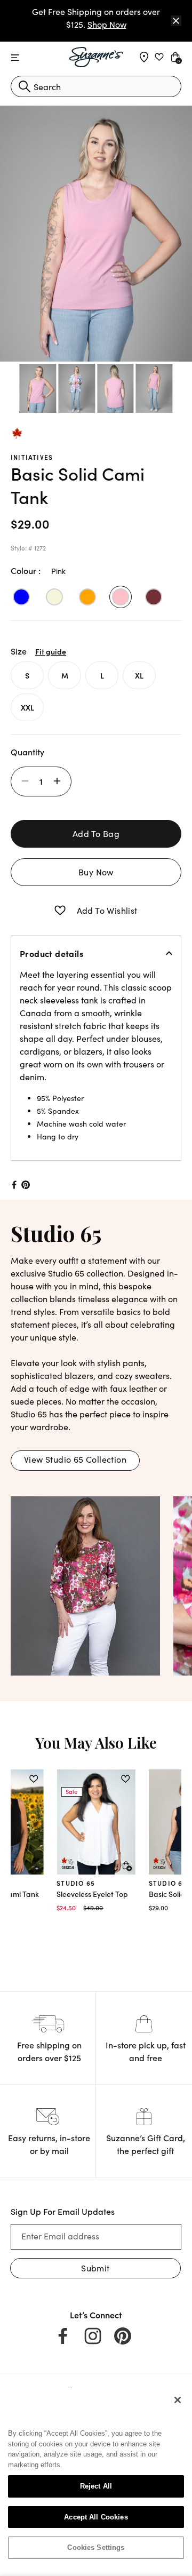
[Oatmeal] (54, 597)
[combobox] (96, 86)
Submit (95, 2268)
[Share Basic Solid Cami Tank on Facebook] (13, 1185)
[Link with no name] (85, 1584)
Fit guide (51, 651)
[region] (96, 2478)
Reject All (96, 2486)
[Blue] (21, 597)
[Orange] (87, 597)
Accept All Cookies (96, 2517)
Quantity (27, 752)
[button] (60, 911)
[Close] (176, 21)
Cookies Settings (96, 2547)
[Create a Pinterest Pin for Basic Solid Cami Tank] (26, 1185)
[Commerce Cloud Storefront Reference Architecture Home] (96, 57)
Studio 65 (76, 1883)
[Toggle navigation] (15, 58)
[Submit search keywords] (25, 86)
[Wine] (154, 597)
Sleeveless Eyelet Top (92, 1894)
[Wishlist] (33, 1779)
